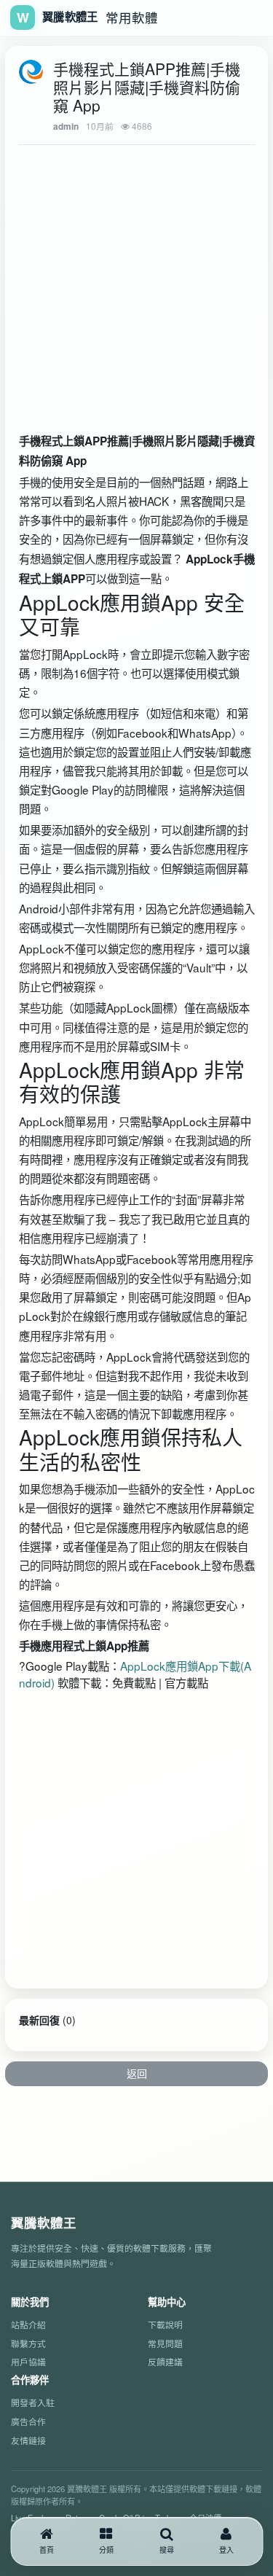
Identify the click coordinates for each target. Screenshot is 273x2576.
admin (66, 126)
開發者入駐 (33, 2402)
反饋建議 (165, 2361)
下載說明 (165, 2324)
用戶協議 (28, 2361)
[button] (106, 2541)
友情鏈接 (28, 2440)
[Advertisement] (118, 273)
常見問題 (165, 2343)
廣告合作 (28, 2421)
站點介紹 (28, 2324)
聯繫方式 (28, 2343)
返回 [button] (137, 2073)
